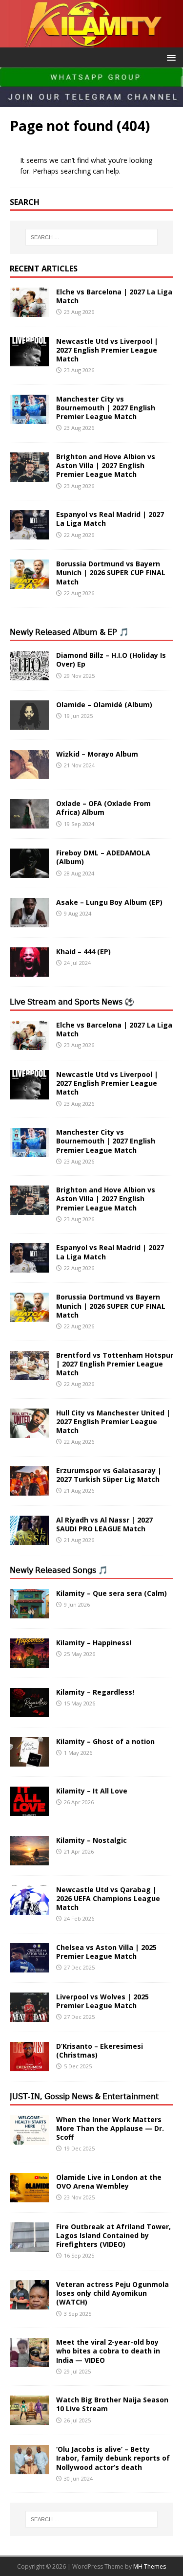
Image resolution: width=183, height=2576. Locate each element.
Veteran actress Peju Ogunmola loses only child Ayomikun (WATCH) (112, 2293)
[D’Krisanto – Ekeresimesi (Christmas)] (29, 2065)
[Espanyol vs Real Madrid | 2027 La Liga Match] (29, 534)
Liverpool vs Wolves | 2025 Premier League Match (102, 2001)
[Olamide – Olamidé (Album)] (29, 724)
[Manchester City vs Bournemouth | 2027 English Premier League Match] (29, 418)
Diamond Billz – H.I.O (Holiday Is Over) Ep (111, 660)
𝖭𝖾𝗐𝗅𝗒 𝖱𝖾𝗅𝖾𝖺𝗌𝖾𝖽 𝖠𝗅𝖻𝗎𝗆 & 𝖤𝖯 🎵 (69, 632)
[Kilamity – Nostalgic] (29, 1859)
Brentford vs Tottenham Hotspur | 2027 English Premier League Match (115, 1364)
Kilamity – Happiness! (94, 1643)
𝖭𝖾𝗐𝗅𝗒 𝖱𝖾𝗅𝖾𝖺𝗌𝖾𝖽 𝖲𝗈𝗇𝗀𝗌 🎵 (59, 1570)
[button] (170, 57)
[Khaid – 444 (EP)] (29, 971)
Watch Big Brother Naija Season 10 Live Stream (112, 2404)
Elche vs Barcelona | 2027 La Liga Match (114, 296)
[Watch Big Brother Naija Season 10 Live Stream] (29, 2419)
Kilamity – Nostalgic (91, 1840)
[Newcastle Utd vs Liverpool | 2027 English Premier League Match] (29, 360)
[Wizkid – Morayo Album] (29, 773)
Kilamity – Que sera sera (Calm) (112, 1593)
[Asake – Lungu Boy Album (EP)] (29, 922)
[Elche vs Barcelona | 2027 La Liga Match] (29, 311)
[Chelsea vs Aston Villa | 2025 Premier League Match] (29, 1966)
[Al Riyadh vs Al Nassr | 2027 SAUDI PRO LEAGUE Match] (29, 1539)
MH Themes (150, 2566)
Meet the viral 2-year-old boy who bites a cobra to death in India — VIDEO (108, 2351)
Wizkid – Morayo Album (97, 754)
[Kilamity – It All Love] (29, 1810)
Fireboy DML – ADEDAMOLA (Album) (103, 857)
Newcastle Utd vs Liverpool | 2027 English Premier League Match (107, 350)
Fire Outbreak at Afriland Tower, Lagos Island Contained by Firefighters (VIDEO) (113, 2235)
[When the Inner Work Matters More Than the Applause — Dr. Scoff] (29, 2139)
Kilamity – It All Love (92, 1791)
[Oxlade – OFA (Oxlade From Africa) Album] (29, 823)
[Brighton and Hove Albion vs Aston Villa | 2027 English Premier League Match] (29, 476)
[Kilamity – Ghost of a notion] (29, 1760)
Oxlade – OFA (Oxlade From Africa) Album (103, 808)
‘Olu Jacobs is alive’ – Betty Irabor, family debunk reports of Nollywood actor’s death (113, 2458)
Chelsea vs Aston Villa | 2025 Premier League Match (106, 1952)
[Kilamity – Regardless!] (29, 1711)
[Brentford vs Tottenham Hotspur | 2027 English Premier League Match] (29, 1374)
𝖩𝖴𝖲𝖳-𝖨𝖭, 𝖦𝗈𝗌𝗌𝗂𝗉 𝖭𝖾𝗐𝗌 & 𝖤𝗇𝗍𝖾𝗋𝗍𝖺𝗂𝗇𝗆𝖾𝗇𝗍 (84, 2096)
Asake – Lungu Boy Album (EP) (109, 902)
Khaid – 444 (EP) (83, 952)
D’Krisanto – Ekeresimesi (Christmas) (100, 2050)
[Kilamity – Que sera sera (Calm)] (29, 1612)
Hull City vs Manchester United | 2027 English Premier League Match (113, 1422)
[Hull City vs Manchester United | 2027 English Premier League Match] (29, 1432)
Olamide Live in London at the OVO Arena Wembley (109, 2182)
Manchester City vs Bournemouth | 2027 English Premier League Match (106, 408)
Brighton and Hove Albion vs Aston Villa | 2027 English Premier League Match (106, 465)
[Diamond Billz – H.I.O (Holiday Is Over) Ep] (29, 675)
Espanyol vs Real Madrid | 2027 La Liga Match (110, 519)
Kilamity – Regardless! (95, 1692)
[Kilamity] (91, 41)
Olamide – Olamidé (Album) (104, 705)
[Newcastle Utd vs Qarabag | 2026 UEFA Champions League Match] (29, 1909)
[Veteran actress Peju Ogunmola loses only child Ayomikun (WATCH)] (29, 2304)
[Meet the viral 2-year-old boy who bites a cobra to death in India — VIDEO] (29, 2362)
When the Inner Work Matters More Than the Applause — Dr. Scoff (110, 2128)
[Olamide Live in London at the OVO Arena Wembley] (29, 2196)
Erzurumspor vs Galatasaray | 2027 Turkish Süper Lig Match (109, 1475)
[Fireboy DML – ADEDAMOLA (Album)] (29, 872)
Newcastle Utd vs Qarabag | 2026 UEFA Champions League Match (108, 1898)
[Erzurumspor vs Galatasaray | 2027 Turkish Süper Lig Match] (29, 1490)
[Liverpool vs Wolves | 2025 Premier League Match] (29, 2016)
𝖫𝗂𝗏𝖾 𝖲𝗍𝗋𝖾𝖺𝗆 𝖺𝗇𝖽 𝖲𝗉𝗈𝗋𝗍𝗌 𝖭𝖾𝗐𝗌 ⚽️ (72, 1002)
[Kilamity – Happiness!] (29, 1662)
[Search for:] (92, 237)
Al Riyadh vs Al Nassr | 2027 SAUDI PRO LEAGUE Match (104, 1524)
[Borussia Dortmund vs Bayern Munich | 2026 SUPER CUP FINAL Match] (29, 583)
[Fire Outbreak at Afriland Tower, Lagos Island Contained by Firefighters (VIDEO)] (29, 2246)
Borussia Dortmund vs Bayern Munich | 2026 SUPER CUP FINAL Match (111, 572)
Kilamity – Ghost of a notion (105, 1741)
